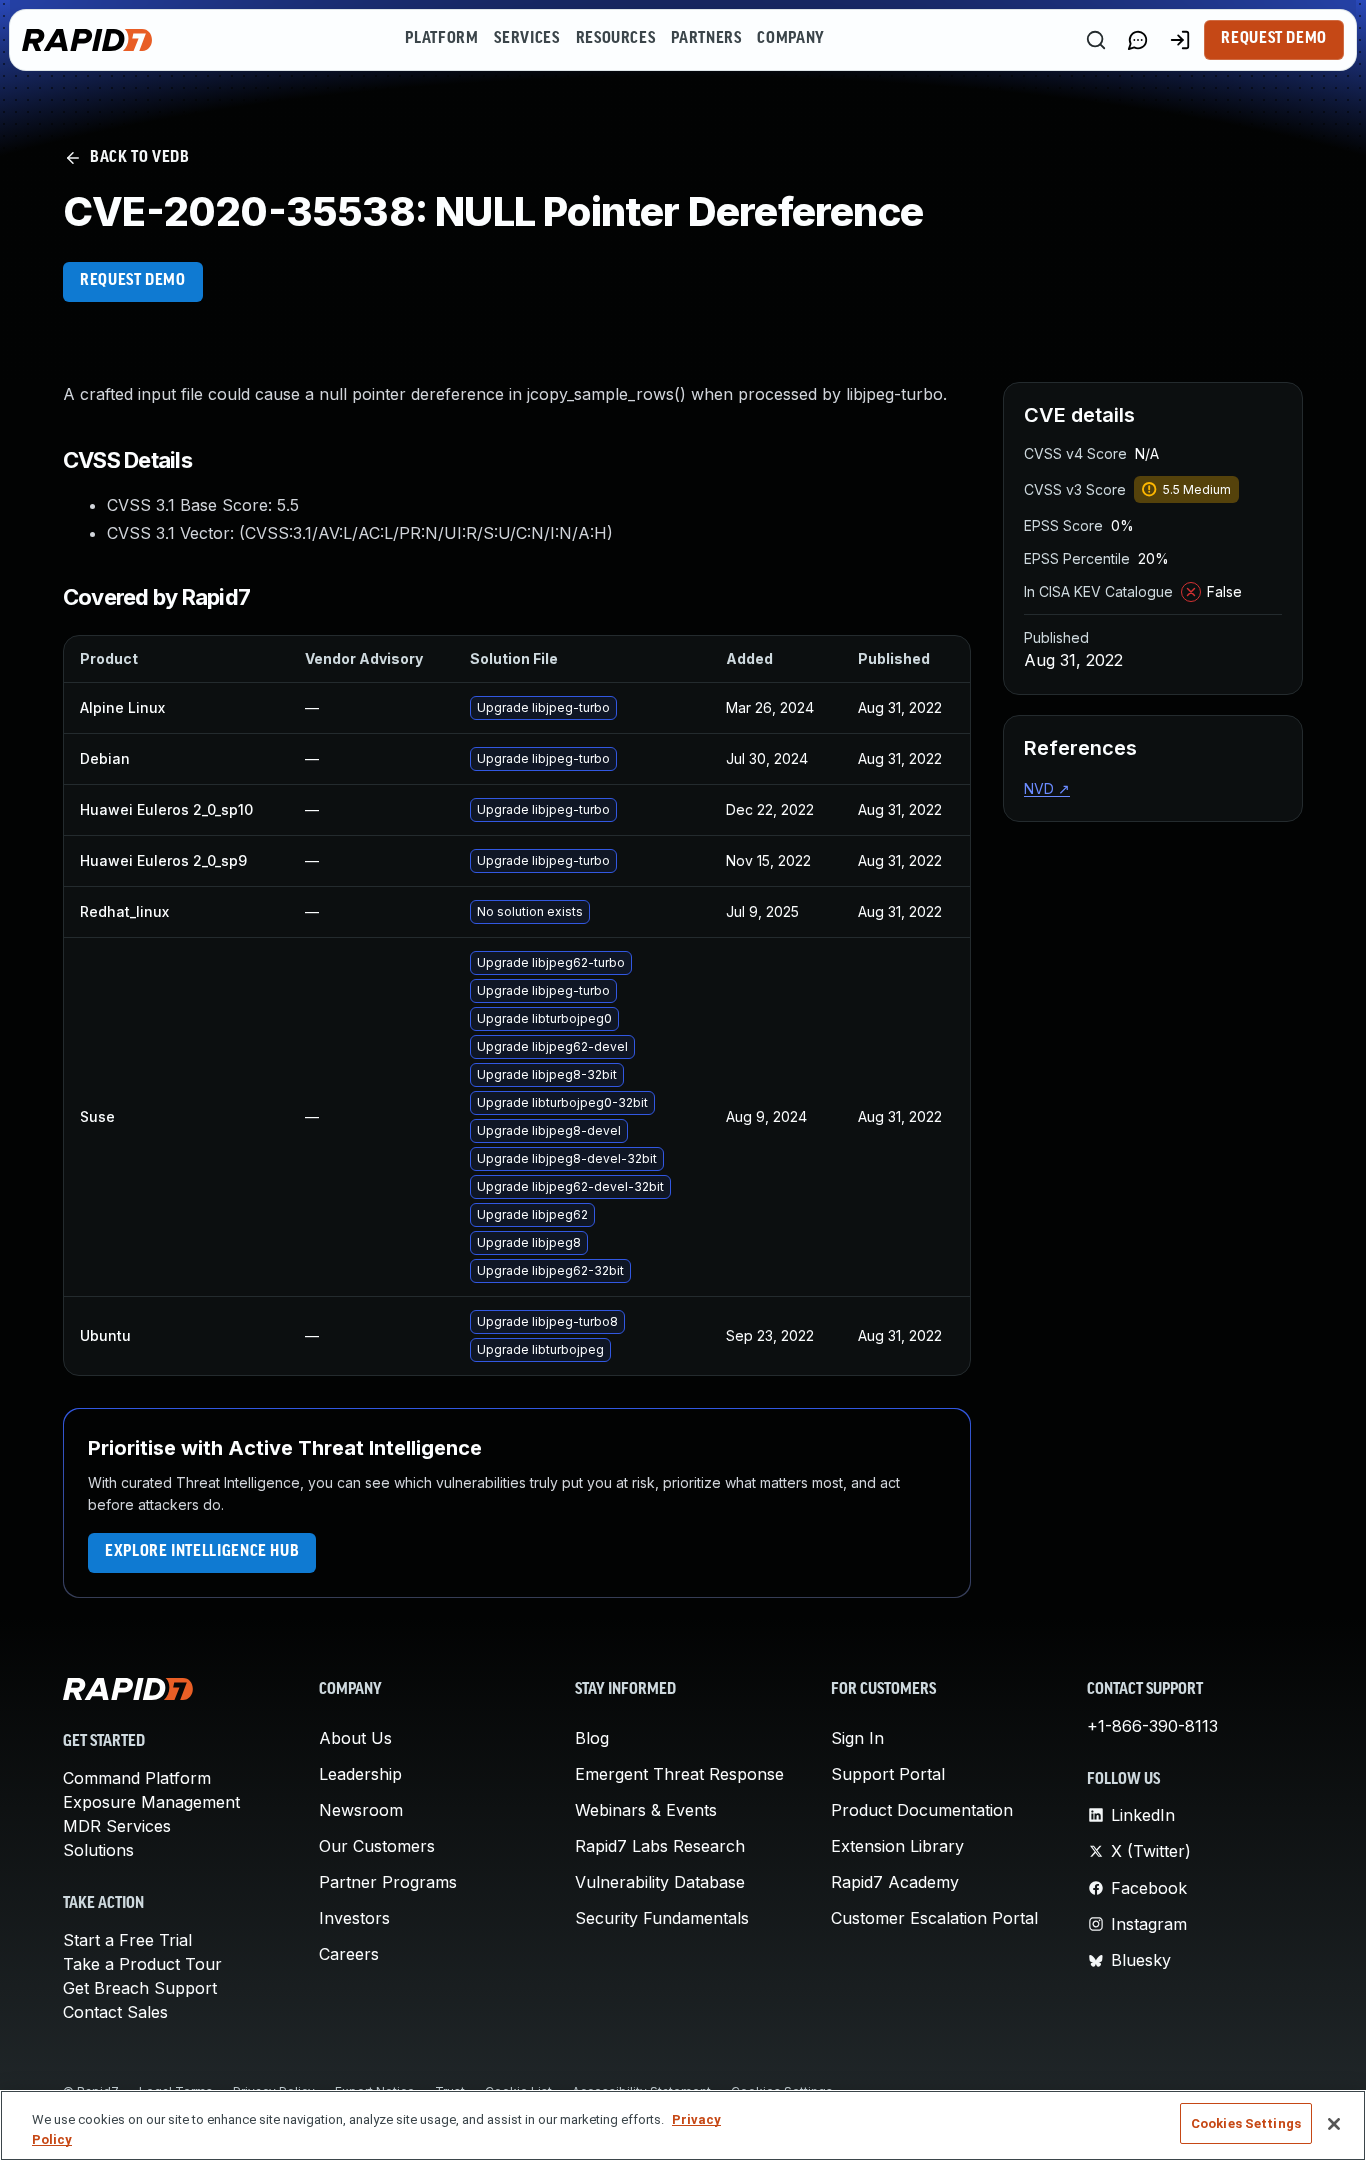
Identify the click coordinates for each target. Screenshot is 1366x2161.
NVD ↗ (1047, 788)
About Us (355, 1738)
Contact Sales (115, 2012)
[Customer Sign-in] (1180, 40)
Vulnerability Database (660, 1882)
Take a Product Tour (142, 1964)
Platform (441, 39)
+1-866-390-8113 (1152, 1726)
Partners (706, 39)
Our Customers (377, 1846)
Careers (349, 1954)
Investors (354, 1918)
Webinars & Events (646, 1810)
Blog (592, 1738)
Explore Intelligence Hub (202, 1552)
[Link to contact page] (1138, 40)
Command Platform (137, 1778)
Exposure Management (151, 1802)
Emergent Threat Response (679, 1774)
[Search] (1096, 40)
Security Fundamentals (662, 1918)
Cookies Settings (1246, 2123)
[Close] (1334, 2124)
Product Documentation (922, 1810)
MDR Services (117, 1826)
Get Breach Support (140, 1988)
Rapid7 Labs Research (660, 1846)
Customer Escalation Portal (934, 1918)
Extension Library (897, 1846)
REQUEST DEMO (133, 281)
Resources (616, 39)
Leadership (360, 1774)
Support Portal (888, 1774)
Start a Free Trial (127, 1940)
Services (526, 39)
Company (790, 39)
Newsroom (361, 1810)
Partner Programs (388, 1882)
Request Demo (1274, 39)
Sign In (857, 1738)
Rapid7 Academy (895, 1882)
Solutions (98, 1850)
